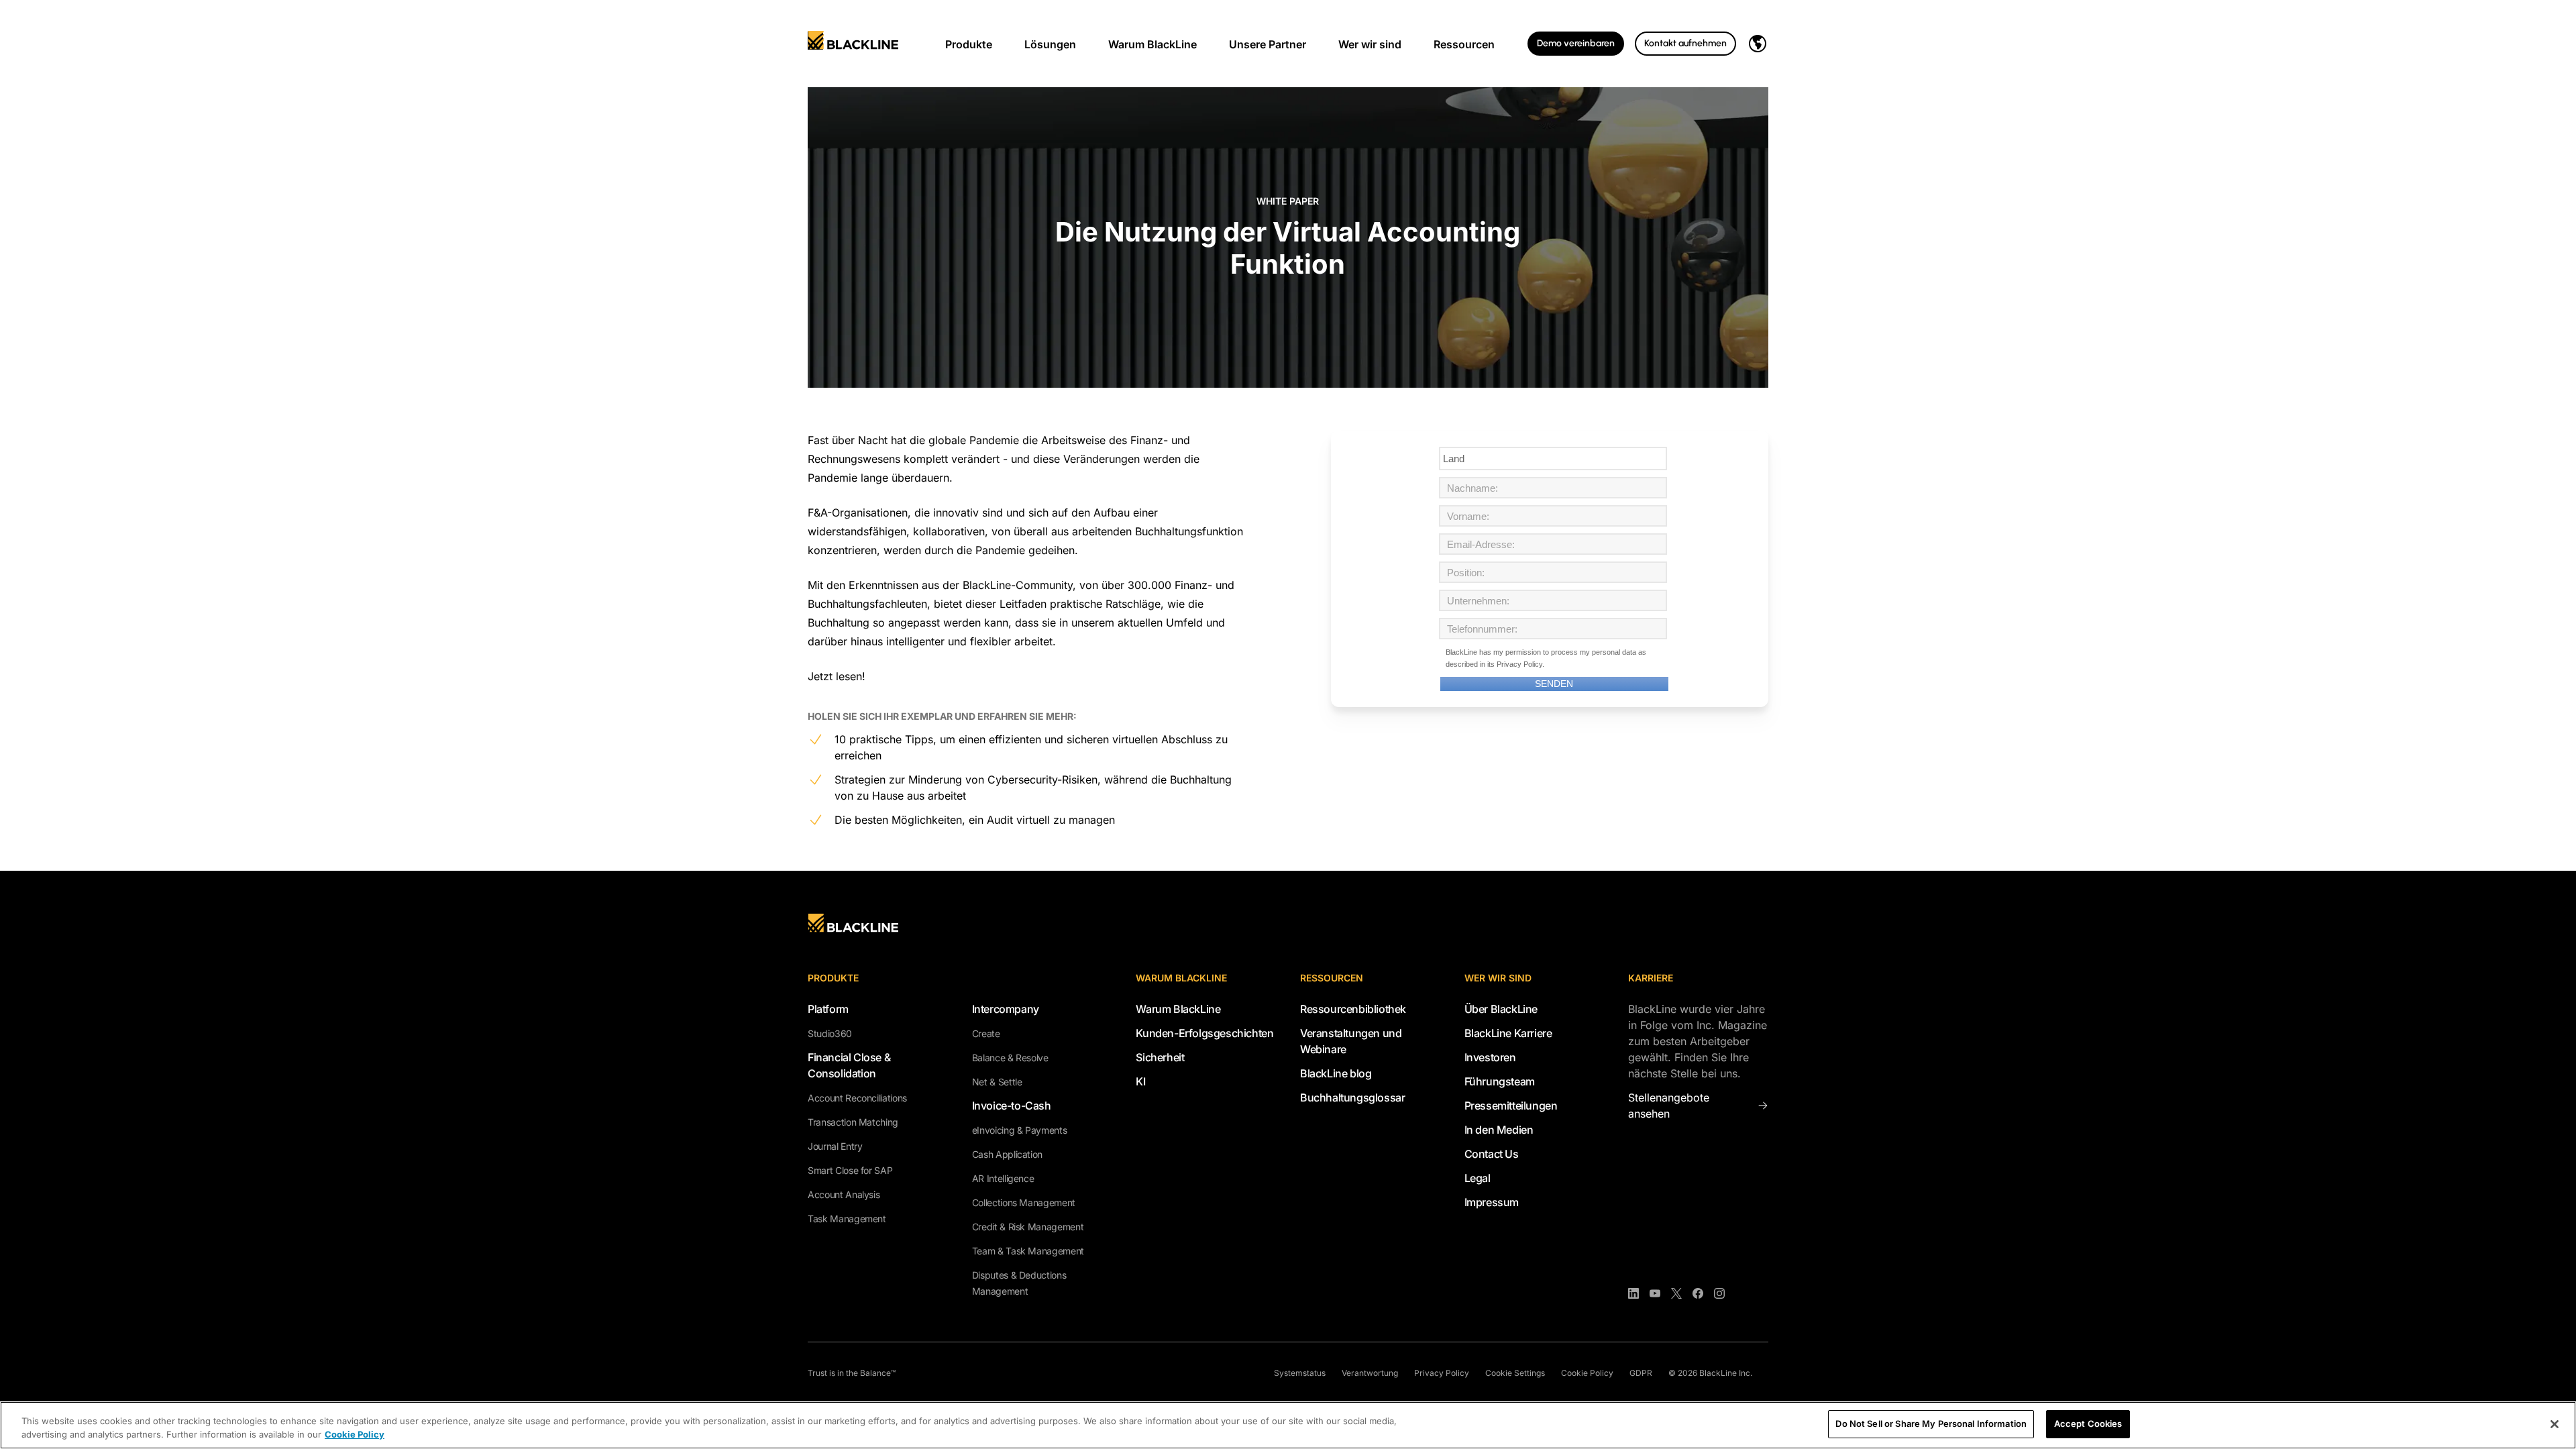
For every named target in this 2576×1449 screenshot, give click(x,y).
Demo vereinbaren (1576, 43)
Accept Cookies (2088, 1424)
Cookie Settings (1515, 1373)
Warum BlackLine (1152, 44)
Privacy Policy (1519, 664)
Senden (1554, 684)
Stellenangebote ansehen (1669, 1106)
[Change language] (1758, 44)
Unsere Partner (1268, 44)
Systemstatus (1300, 1373)
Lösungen (1050, 44)
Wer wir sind (1370, 44)
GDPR (1641, 1373)
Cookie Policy (1587, 1373)
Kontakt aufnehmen (1685, 43)
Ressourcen (1464, 44)
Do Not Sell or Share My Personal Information (1931, 1424)
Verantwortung (1370, 1373)
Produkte (969, 44)
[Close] (2555, 1424)
